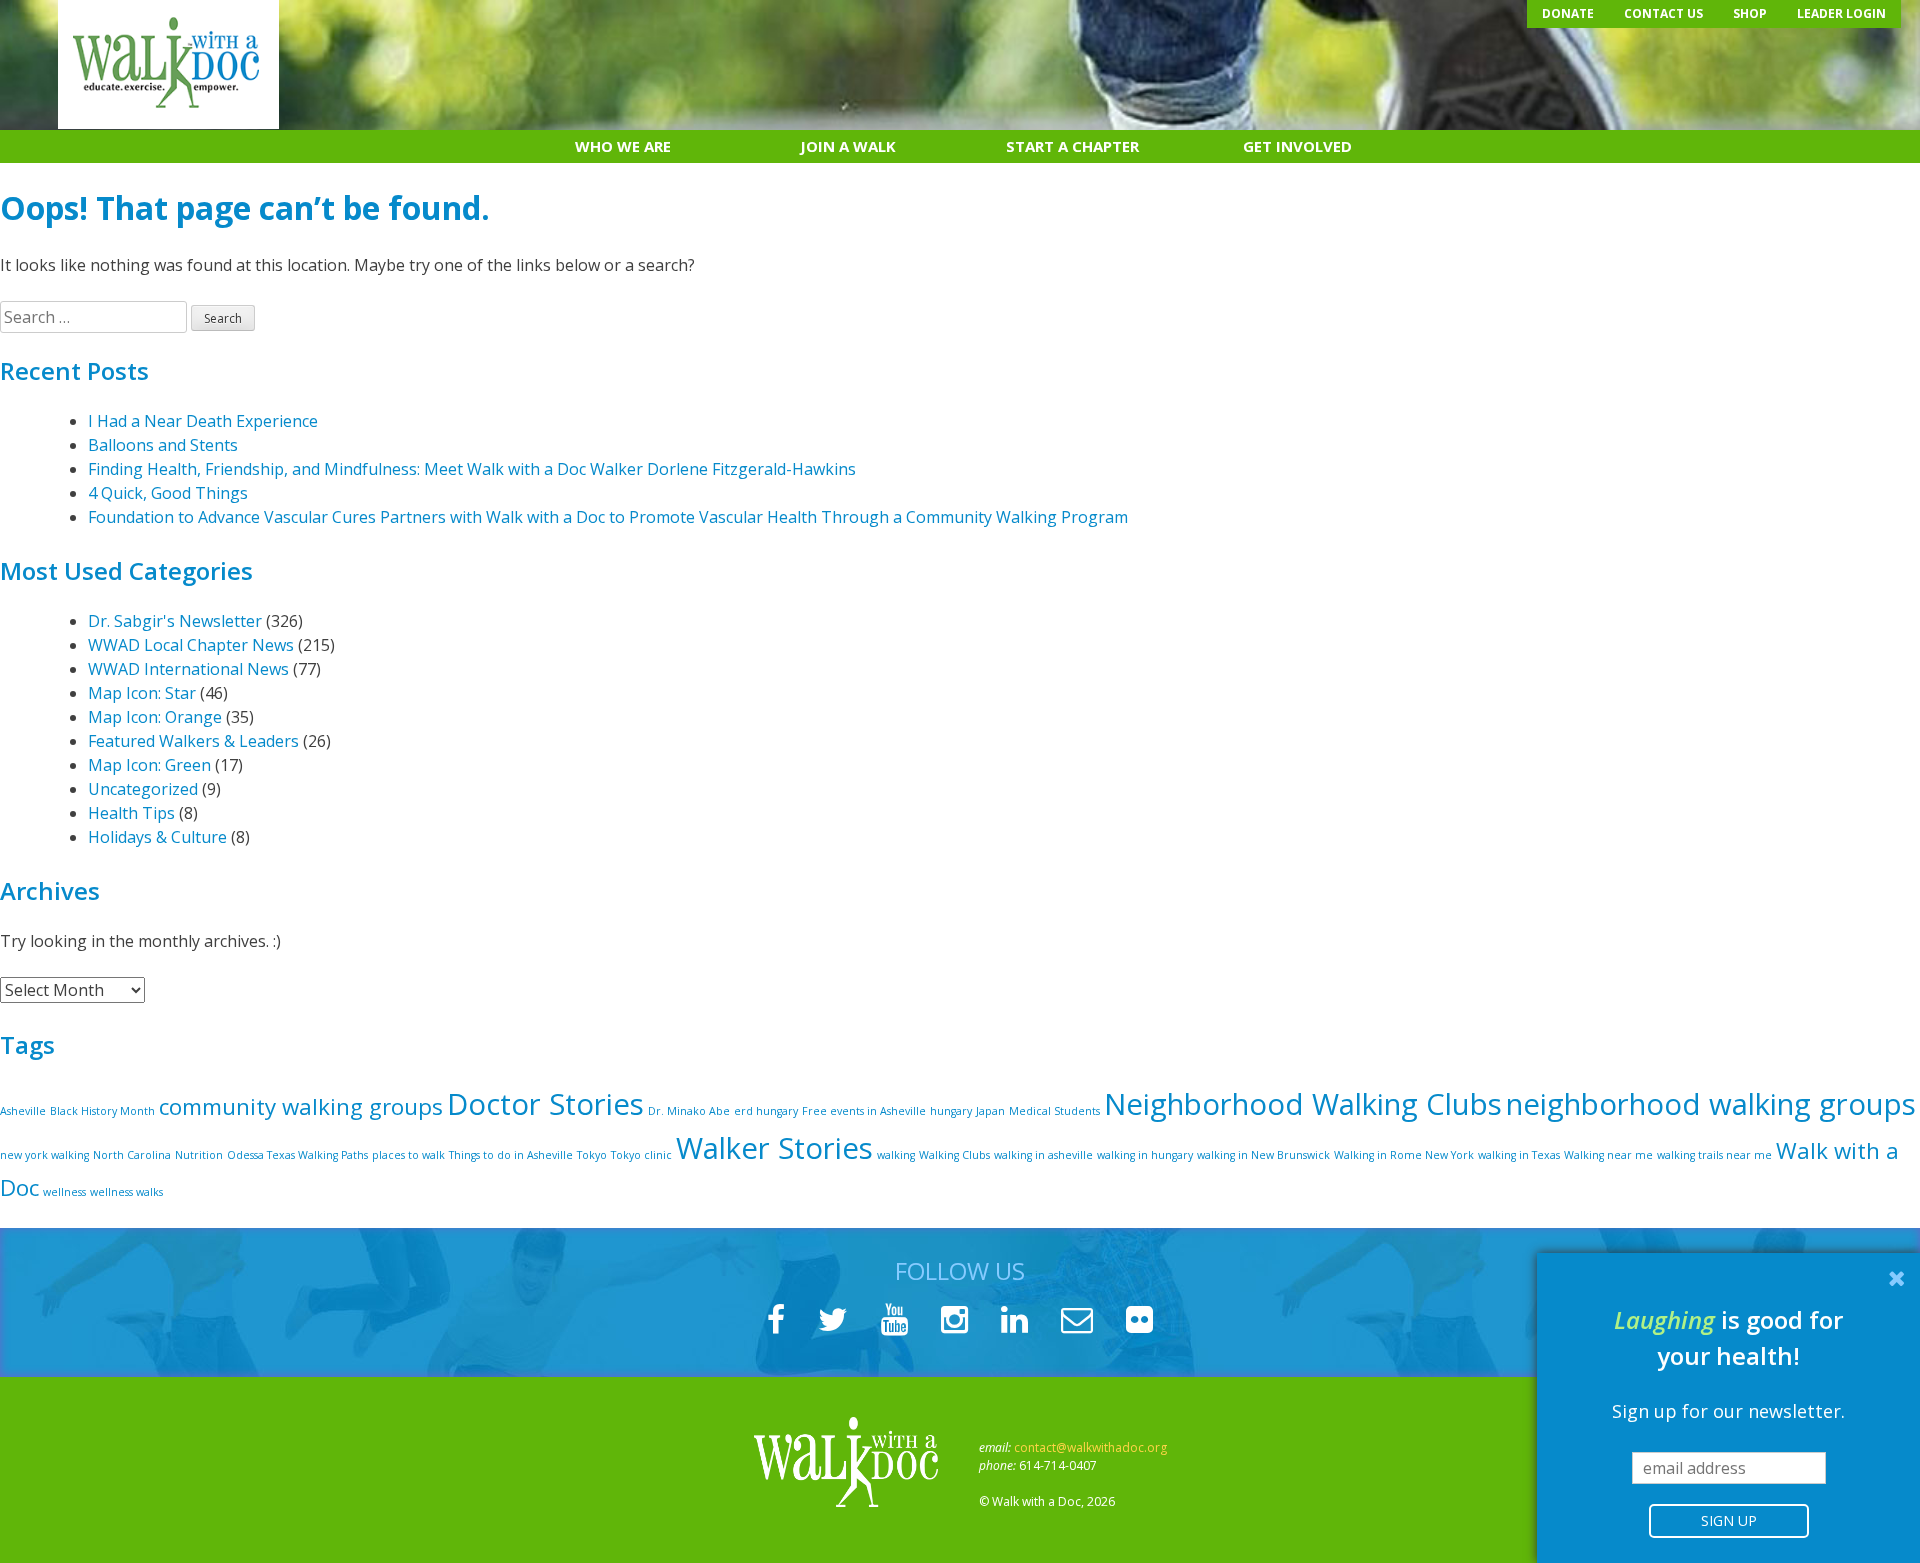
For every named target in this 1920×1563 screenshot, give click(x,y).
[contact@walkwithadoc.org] (1077, 1325)
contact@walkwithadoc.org (1090, 1447)
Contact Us (1663, 13)
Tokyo (592, 1155)
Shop (1750, 13)
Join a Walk (848, 146)
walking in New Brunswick (1263, 1155)
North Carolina (132, 1155)
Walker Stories (774, 1148)
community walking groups (301, 1106)
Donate (1568, 13)
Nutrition (199, 1155)
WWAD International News (188, 669)
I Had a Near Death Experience (203, 421)
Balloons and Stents (163, 445)
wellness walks (126, 1192)
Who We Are (623, 146)
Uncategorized (143, 789)
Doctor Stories (545, 1104)
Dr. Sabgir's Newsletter (175, 621)
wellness (64, 1192)
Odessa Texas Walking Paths (297, 1155)
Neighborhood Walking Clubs (1303, 1104)
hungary (951, 1111)
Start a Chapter (1072, 146)
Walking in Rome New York (1404, 1155)
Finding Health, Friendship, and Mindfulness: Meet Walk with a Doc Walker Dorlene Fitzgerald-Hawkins (472, 469)
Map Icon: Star (142, 693)
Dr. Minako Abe (689, 1111)
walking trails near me (1714, 1155)
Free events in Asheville (864, 1111)
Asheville (23, 1111)
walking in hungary (1145, 1155)
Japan (990, 1111)
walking (896, 1155)
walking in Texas (1519, 1155)
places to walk (408, 1155)
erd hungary (766, 1111)
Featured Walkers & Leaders (193, 741)
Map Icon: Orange (155, 717)
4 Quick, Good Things (168, 493)
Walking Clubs (954, 1155)
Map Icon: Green (149, 765)
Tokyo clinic (641, 1155)
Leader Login (1841, 13)
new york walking (44, 1155)
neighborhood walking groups (1711, 1104)
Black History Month (102, 1111)
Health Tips (131, 813)
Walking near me (1608, 1155)
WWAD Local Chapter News (191, 645)
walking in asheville (1043, 1155)
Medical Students (1054, 1111)
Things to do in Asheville (511, 1155)
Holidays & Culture (157, 837)
